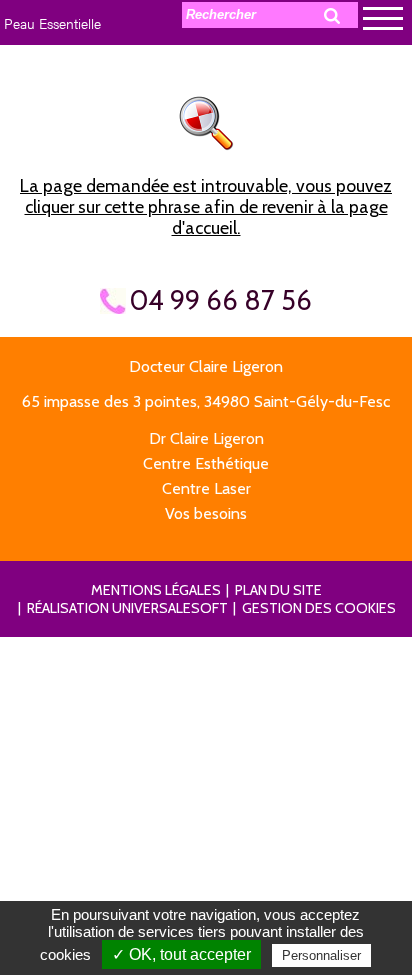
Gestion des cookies (319, 608)
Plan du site (278, 590)
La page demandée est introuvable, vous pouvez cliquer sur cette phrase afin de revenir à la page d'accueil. (206, 206)
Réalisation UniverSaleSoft (127, 608)
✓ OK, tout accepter (181, 954)
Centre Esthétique (206, 463)
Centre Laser (206, 488)
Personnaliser (321, 955)
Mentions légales (156, 590)
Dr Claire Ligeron (206, 438)
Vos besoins (206, 513)
